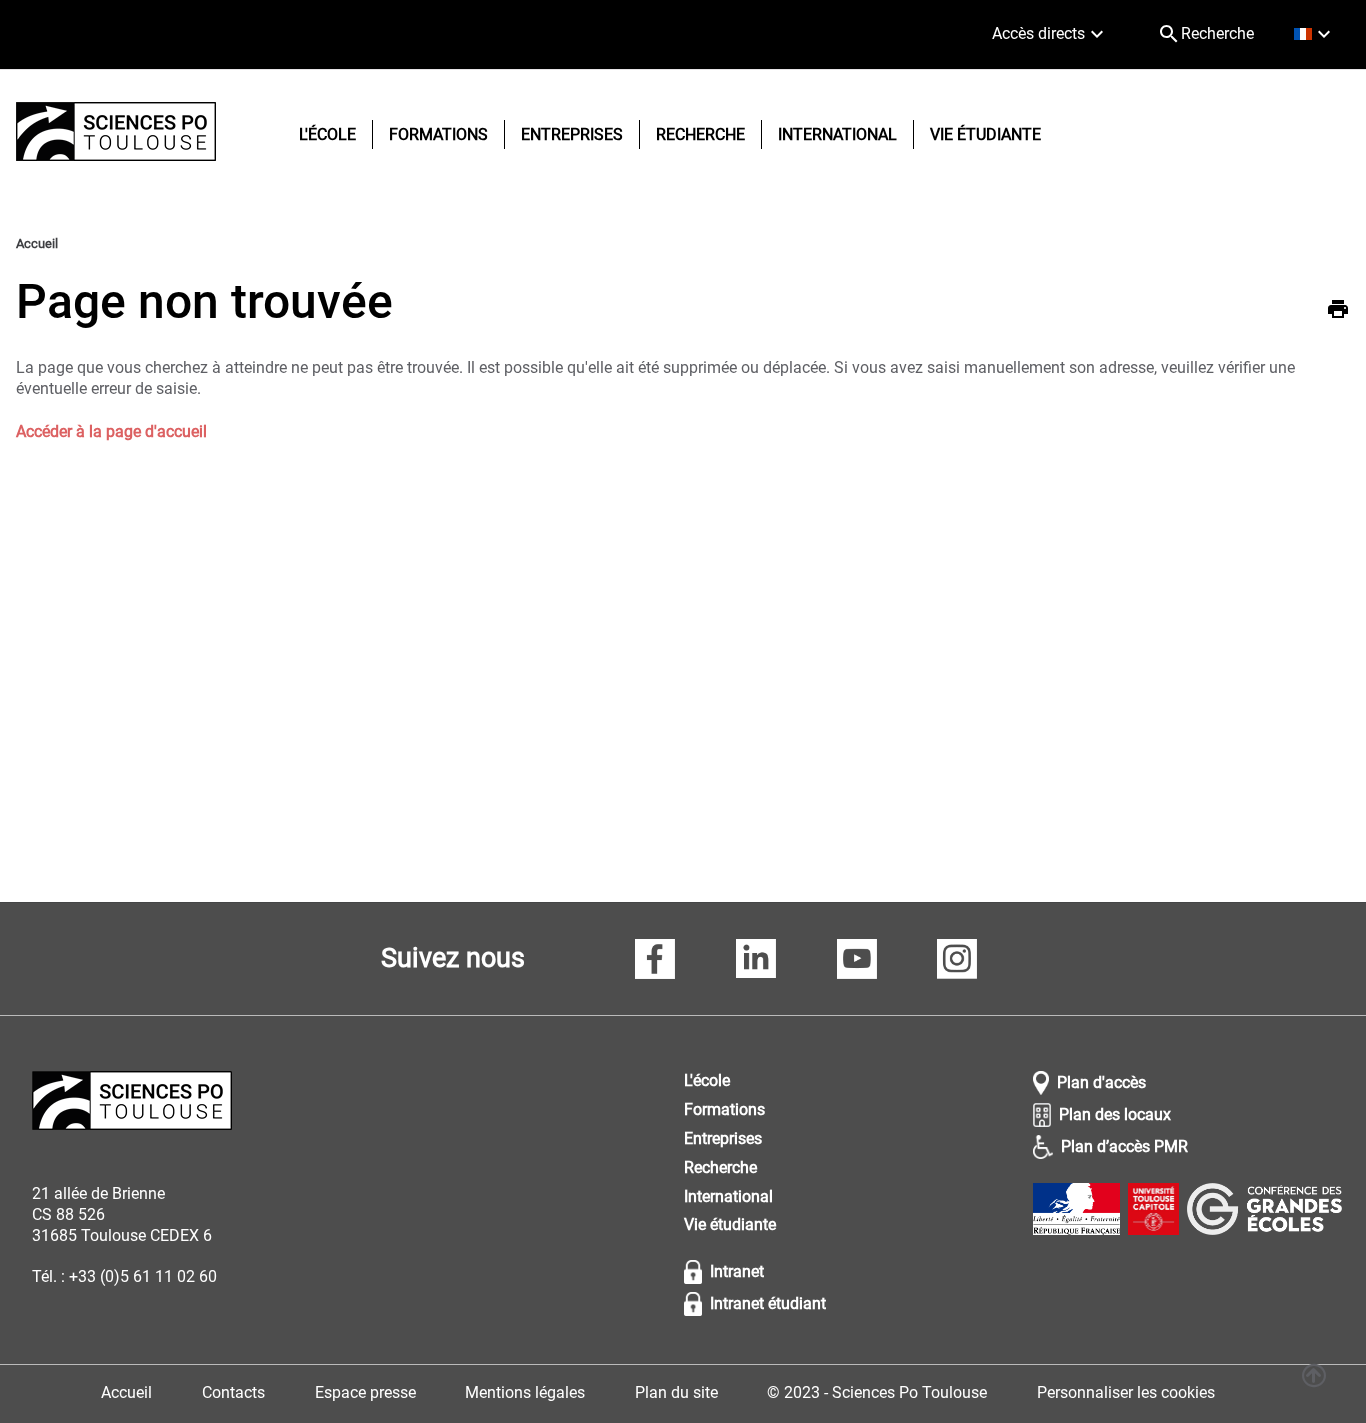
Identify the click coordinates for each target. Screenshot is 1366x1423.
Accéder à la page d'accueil (111, 431)
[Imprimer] (1338, 312)
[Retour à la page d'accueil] (116, 134)
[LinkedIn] (756, 961)
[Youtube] (857, 962)
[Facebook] (655, 962)
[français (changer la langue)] (1314, 34)
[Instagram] (957, 962)
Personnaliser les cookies (1126, 1392)
